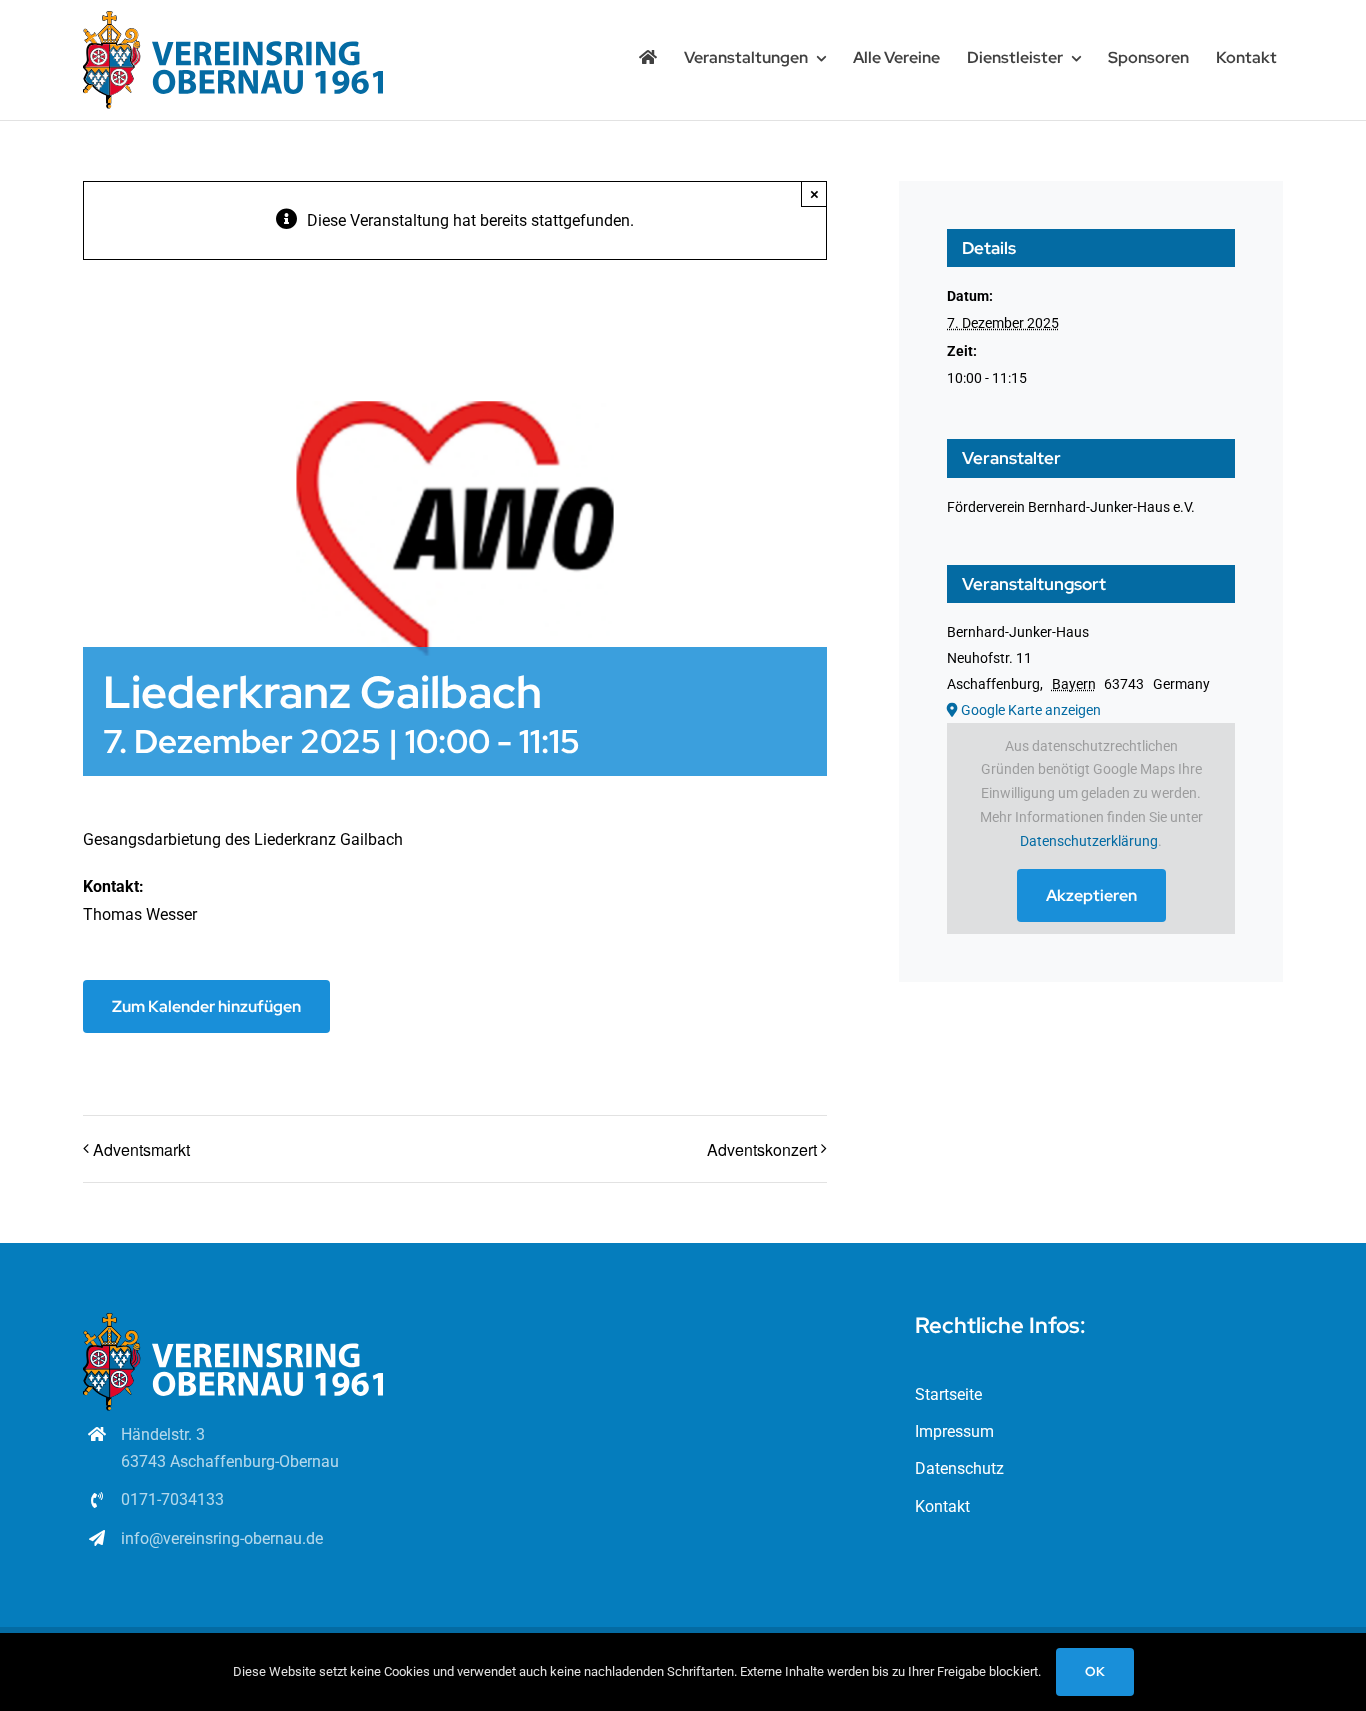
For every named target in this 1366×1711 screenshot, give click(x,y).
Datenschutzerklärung (1089, 841)
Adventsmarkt (141, 1149)
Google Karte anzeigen (1031, 710)
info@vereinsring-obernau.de (222, 1538)
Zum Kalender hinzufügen (206, 1006)
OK (1095, 1671)
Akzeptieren (1091, 895)
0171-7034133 (172, 1499)
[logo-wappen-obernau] (233, 18)
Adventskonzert (762, 1149)
